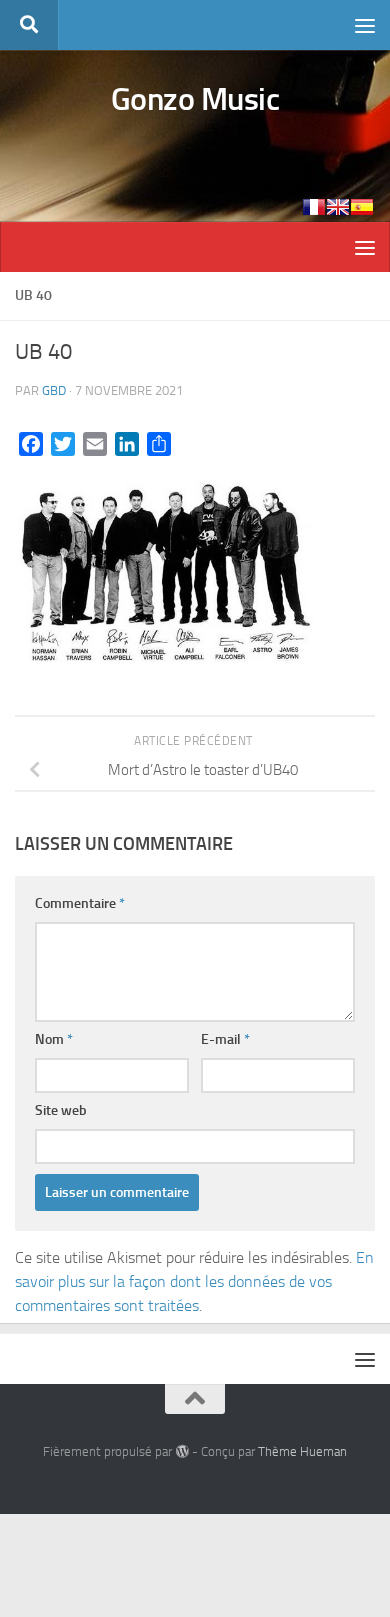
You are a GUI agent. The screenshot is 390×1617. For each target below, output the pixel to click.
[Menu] (365, 25)
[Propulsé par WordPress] (181, 1451)
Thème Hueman (302, 1451)
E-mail (225, 1039)
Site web (61, 1110)
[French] (314, 207)
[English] (338, 207)
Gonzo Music (195, 99)
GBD (54, 390)
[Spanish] (362, 207)
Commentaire (80, 903)
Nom (54, 1039)
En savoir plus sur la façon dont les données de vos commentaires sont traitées (194, 1281)
